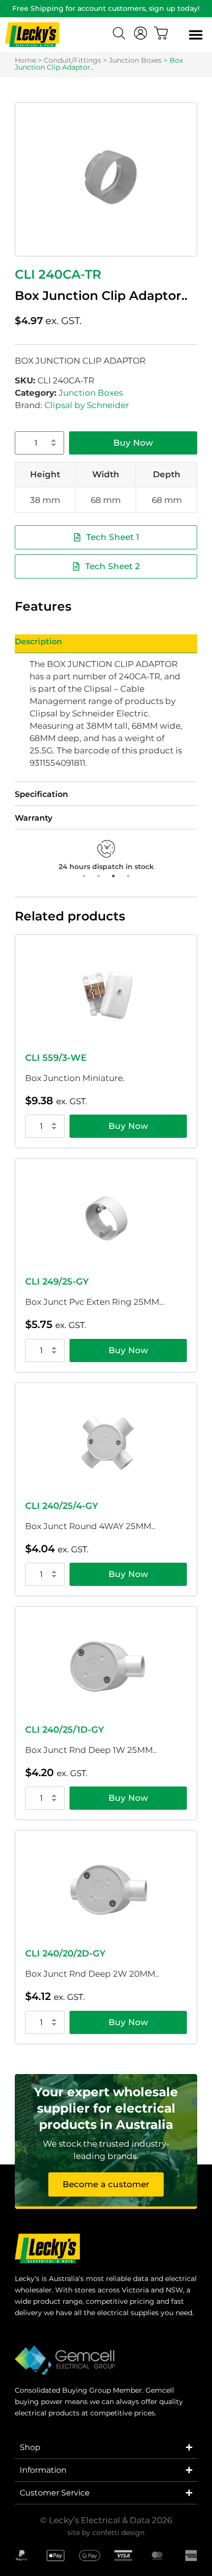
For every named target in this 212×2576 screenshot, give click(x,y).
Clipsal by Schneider (87, 405)
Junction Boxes (135, 60)
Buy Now (133, 443)
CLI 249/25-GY (57, 1282)
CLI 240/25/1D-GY (65, 1730)
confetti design (118, 2533)
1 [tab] (84, 876)
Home (25, 60)
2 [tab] (99, 876)
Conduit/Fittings (72, 60)
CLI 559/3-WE (56, 1058)
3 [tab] (113, 876)
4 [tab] (128, 876)
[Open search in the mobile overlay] (120, 35)
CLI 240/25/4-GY (62, 1506)
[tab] (106, 644)
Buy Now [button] (128, 1126)
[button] (195, 35)
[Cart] (161, 33)
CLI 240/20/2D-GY (65, 1953)
